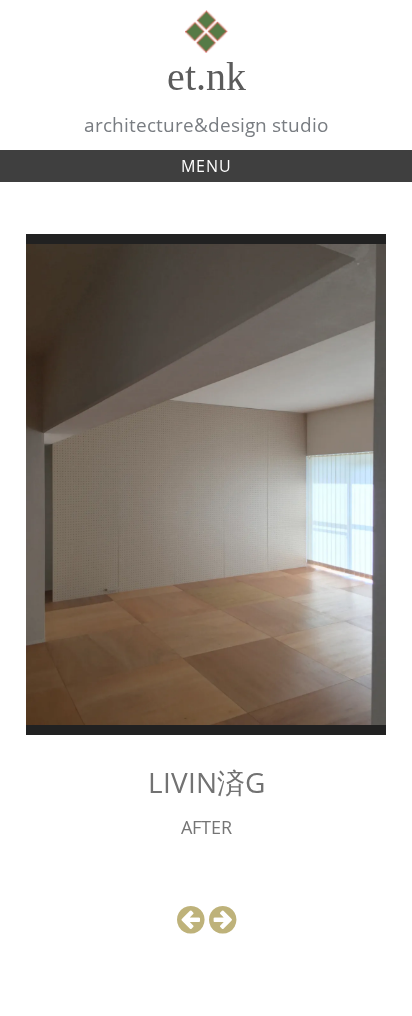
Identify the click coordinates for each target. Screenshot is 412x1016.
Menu (206, 166)
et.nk (206, 76)
